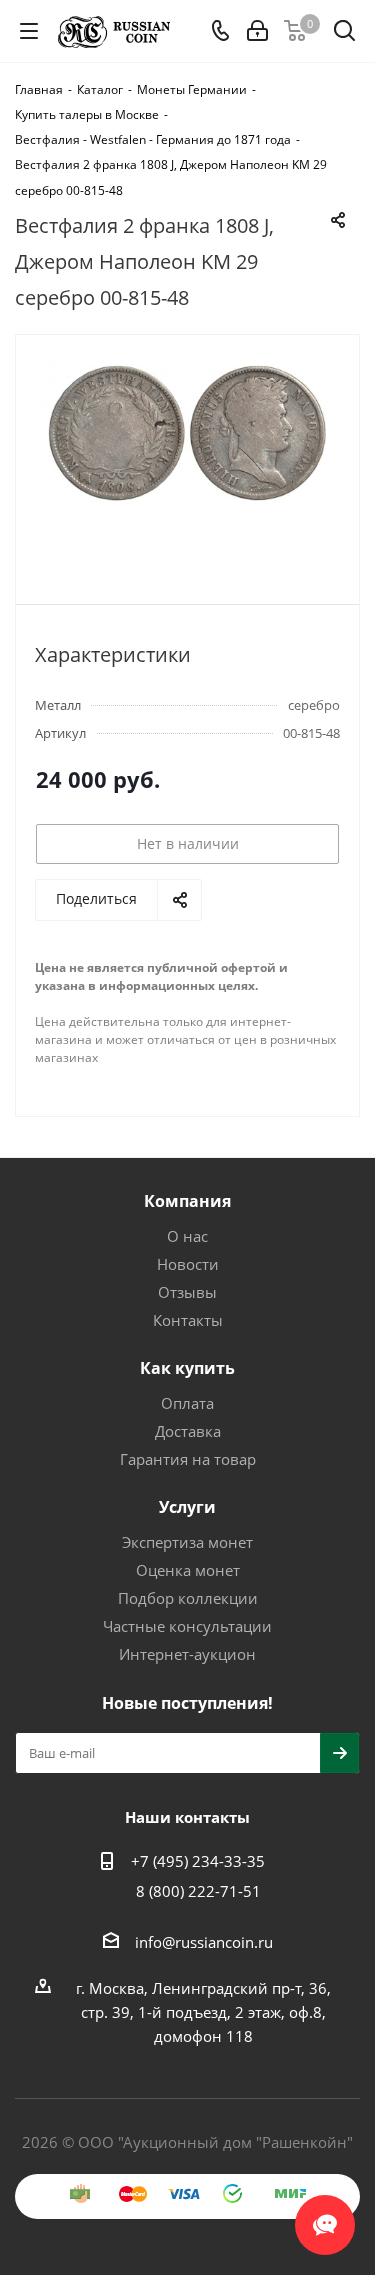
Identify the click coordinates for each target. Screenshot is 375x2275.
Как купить (187, 1368)
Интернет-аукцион (187, 1654)
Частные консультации (187, 1626)
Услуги (187, 1507)
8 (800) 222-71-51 (198, 1891)
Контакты (188, 1320)
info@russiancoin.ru (204, 1942)
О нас (187, 1236)
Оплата (187, 1403)
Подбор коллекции (188, 1598)
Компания (187, 1201)
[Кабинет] (257, 31)
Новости (188, 1264)
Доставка (188, 1431)
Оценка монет (188, 1570)
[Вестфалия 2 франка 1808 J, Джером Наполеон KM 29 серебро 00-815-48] (187, 460)
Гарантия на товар (188, 1459)
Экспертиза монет (187, 1542)
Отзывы (187, 1292)
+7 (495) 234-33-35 (198, 1861)
